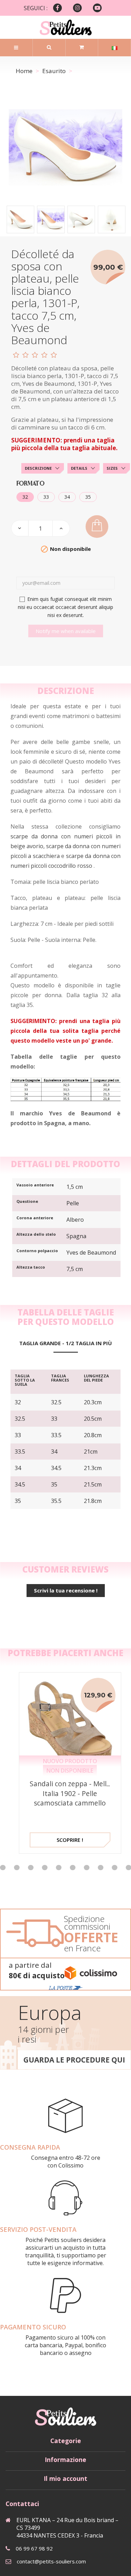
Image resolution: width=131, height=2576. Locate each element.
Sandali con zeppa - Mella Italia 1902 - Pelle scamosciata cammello (70, 1793)
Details (79, 468)
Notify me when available (66, 631)
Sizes (112, 468)
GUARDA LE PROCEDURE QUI (74, 2060)
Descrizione (38, 468)
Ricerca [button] (49, 47)
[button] (17, 1868)
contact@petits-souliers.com (51, 2561)
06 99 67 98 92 (34, 2548)
